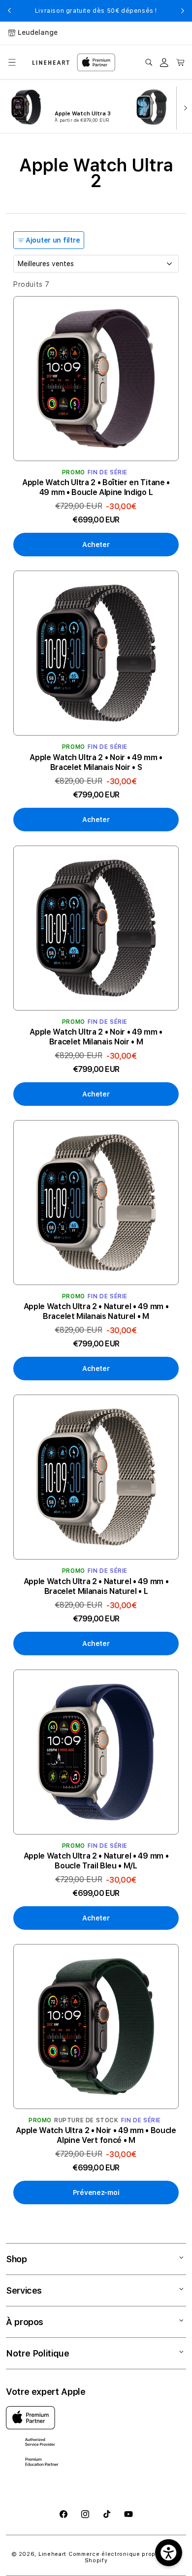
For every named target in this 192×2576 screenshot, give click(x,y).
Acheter (96, 545)
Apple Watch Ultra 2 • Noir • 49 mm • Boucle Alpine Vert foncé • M (96, 2135)
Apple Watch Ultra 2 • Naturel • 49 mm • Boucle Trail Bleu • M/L (96, 1861)
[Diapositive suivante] (183, 107)
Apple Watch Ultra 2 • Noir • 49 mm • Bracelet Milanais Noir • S (96, 762)
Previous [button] (9, 11)
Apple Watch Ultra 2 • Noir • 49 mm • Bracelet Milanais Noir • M (96, 1037)
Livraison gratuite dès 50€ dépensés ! (96, 11)
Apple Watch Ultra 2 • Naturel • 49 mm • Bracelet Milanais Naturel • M (96, 1311)
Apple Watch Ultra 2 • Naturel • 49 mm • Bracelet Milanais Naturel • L (96, 1586)
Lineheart (52, 2554)
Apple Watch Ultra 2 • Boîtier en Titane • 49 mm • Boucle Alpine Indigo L (96, 487)
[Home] (51, 63)
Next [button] (183, 11)
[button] (12, 62)
